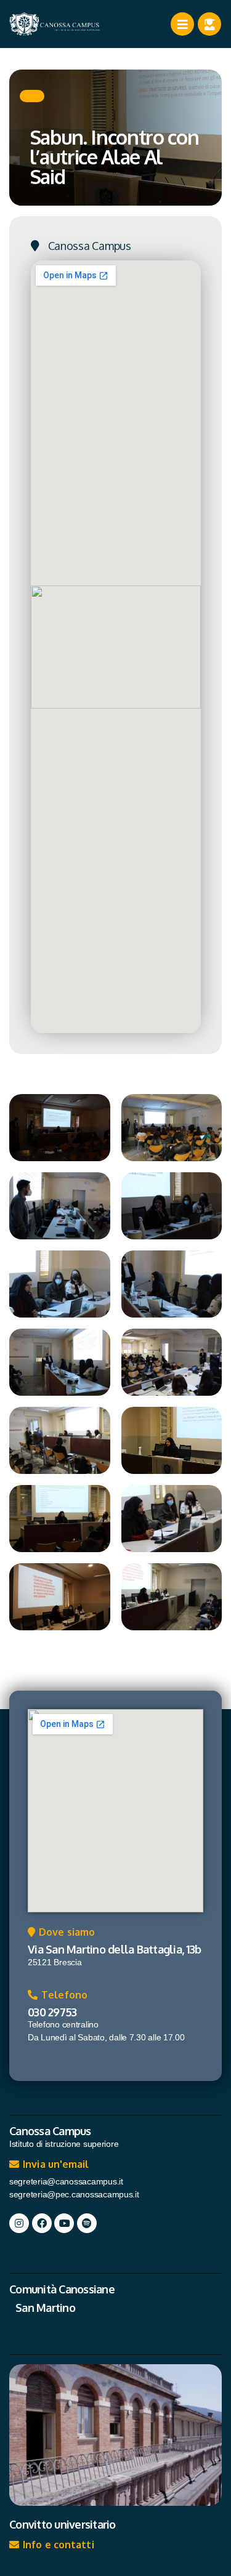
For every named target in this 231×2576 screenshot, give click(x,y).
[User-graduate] (209, 24)
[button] (32, 96)
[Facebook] (42, 2223)
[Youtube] (64, 2223)
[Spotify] (87, 2223)
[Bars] (182, 24)
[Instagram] (19, 2223)
